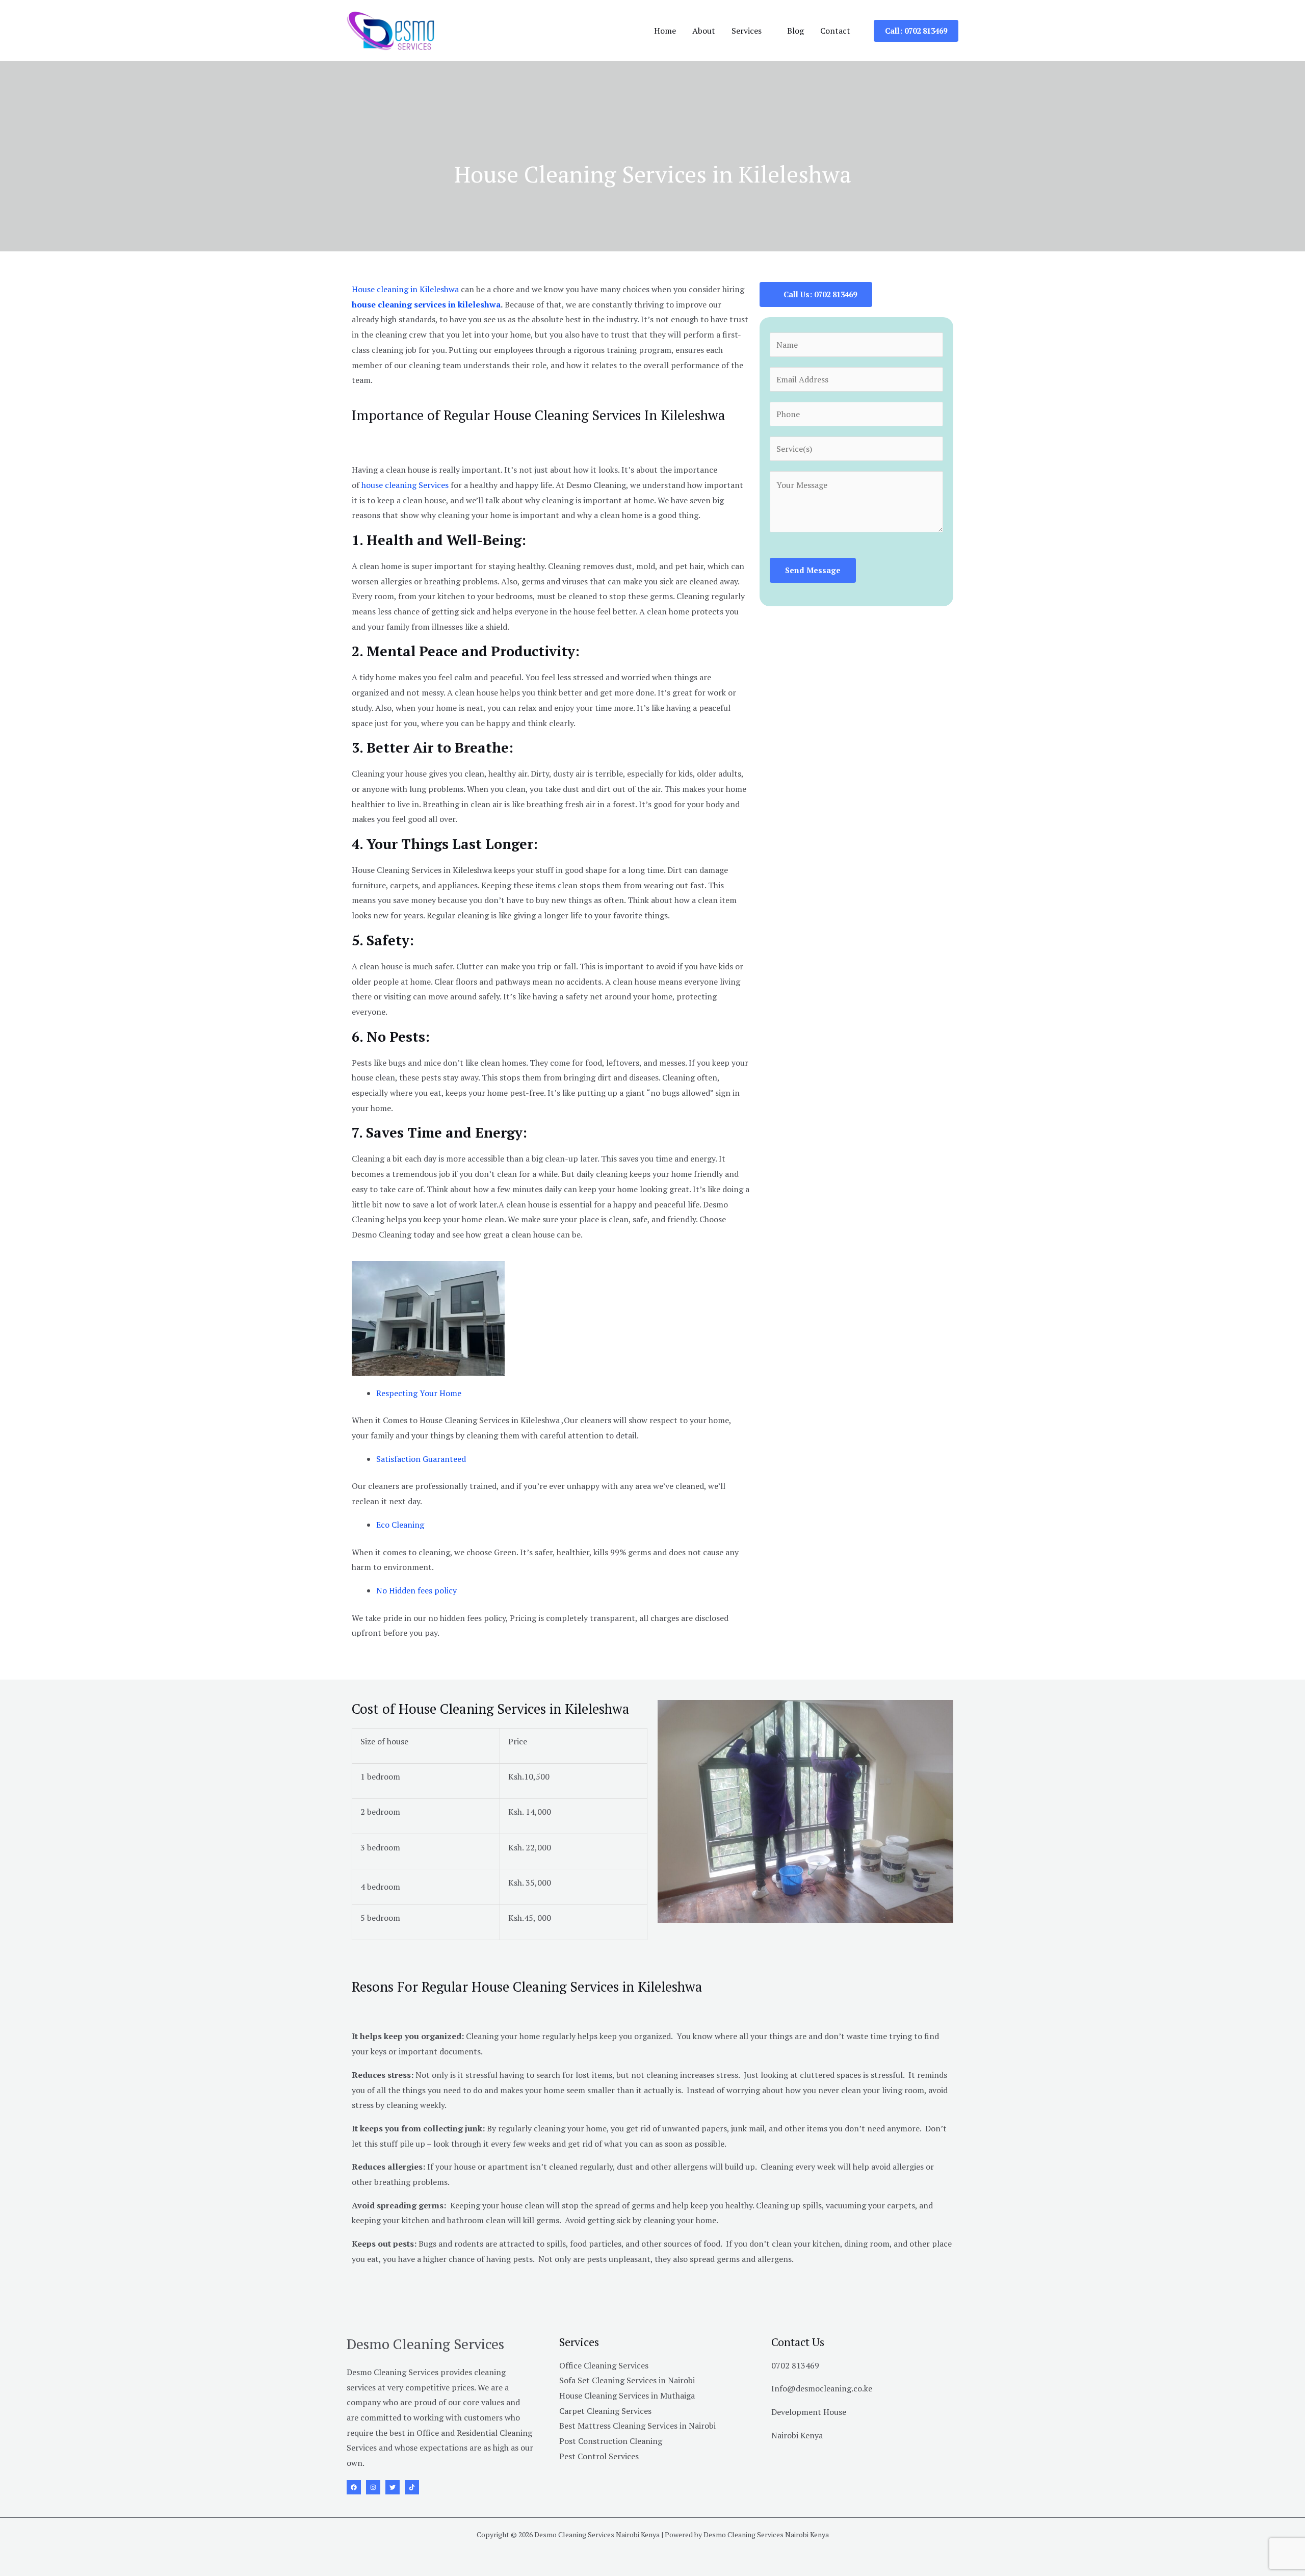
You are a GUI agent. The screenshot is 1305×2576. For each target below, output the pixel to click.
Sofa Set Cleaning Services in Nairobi (627, 2380)
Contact (835, 31)
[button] (916, 31)
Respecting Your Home (419, 1393)
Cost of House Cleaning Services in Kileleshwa (491, 1709)
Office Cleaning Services (604, 2365)
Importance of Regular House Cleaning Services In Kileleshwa (539, 415)
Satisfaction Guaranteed (421, 1459)
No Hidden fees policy (416, 1590)
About (704, 31)
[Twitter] (393, 2487)
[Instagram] (373, 2487)
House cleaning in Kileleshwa (405, 289)
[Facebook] (354, 2487)
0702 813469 (795, 2365)
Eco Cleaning (400, 1525)
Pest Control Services (599, 2456)
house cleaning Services (406, 485)
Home (665, 31)
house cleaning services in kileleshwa (426, 304)
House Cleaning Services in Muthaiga (627, 2395)
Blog (795, 31)
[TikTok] (412, 2487)
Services (747, 31)
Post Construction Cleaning (611, 2441)
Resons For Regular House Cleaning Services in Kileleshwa (527, 1987)
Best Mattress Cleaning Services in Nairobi (637, 2426)
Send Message (813, 570)
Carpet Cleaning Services (605, 2411)
